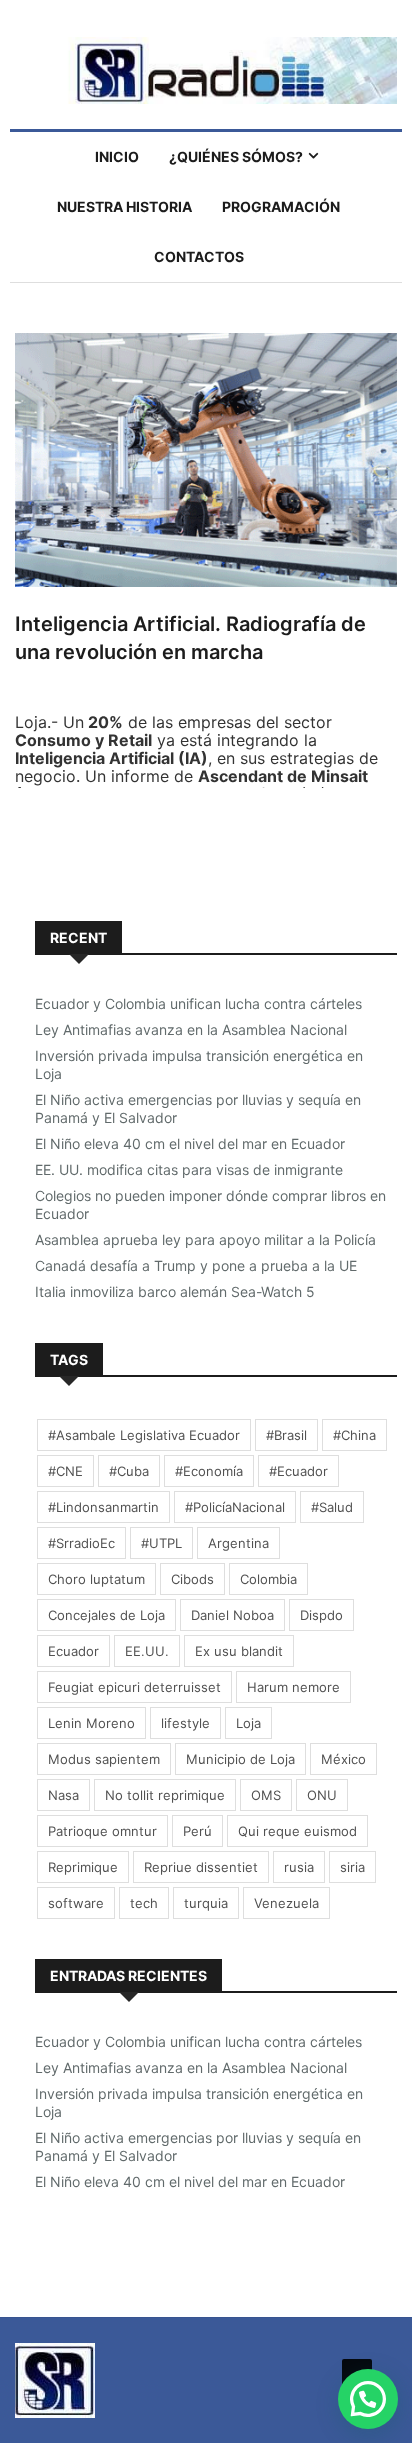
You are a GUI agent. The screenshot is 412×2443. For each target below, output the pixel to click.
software (76, 1903)
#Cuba (129, 1471)
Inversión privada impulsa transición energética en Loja (199, 1064)
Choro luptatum (96, 1579)
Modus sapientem (104, 1759)
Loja (248, 1723)
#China (354, 1435)
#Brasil (286, 1435)
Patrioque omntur (102, 1831)
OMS (266, 1795)
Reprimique (83, 1867)
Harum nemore (293, 1687)
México (343, 1759)
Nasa (63, 1795)
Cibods (192, 1579)
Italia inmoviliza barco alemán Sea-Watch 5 (175, 1291)
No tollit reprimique (165, 1795)
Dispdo (321, 1615)
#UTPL (161, 1543)
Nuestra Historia (124, 206)
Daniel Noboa (232, 1615)
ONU (322, 1795)
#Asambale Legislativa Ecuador (144, 1435)
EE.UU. (147, 1651)
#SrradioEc (81, 1543)
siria (352, 1867)
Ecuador (73, 1651)
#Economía (209, 1471)
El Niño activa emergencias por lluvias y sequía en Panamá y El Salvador (198, 1108)
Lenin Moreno (91, 1723)
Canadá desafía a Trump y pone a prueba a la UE (196, 1265)
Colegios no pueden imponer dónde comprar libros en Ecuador (210, 1204)
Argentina (238, 1543)
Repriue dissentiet (201, 1867)
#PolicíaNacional (235, 1507)
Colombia (268, 1579)
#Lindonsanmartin (103, 1507)
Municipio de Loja (240, 1759)
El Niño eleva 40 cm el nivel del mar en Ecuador (190, 1143)
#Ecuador (298, 1471)
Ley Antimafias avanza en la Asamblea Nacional (191, 1029)
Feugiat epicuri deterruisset (134, 1687)
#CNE (65, 1471)
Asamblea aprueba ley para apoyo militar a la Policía (205, 1239)
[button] (368, 2399)
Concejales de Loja (106, 1615)
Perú (197, 1831)
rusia (299, 1867)
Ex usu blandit (239, 1651)
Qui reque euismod (297, 1831)
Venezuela (286, 1903)
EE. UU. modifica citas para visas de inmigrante (189, 1169)
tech (144, 1903)
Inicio (117, 156)
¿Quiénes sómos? (236, 156)
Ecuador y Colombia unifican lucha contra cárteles (198, 1003)
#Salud (332, 1507)
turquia (206, 1903)
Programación (281, 206)
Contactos (199, 256)
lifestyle (185, 1723)
